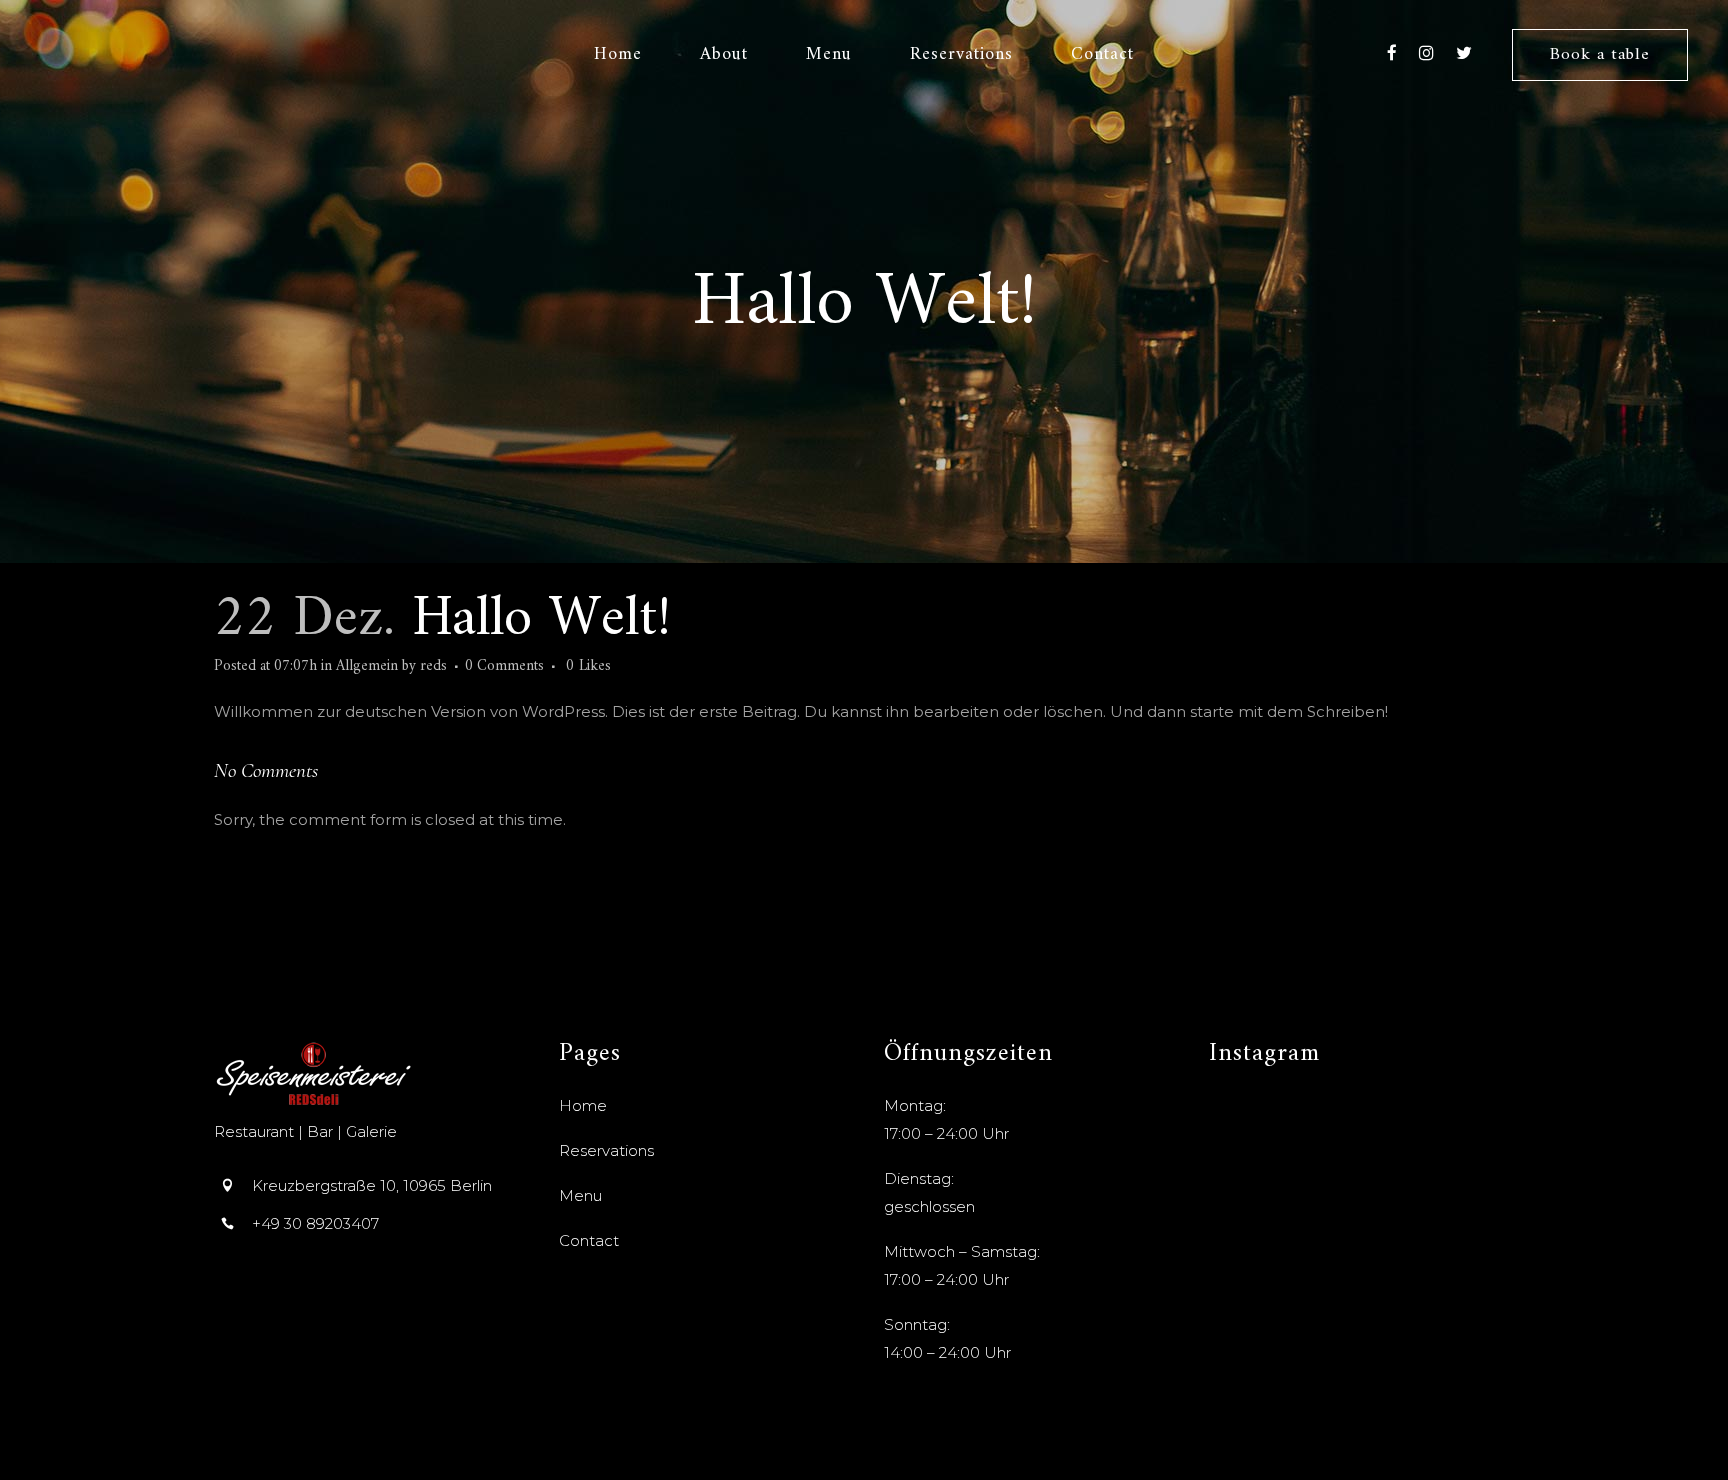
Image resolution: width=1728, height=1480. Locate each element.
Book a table (1600, 55)
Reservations (606, 1150)
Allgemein (367, 666)
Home (583, 1105)
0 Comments (504, 666)
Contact (589, 1240)
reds (433, 666)
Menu (580, 1195)
